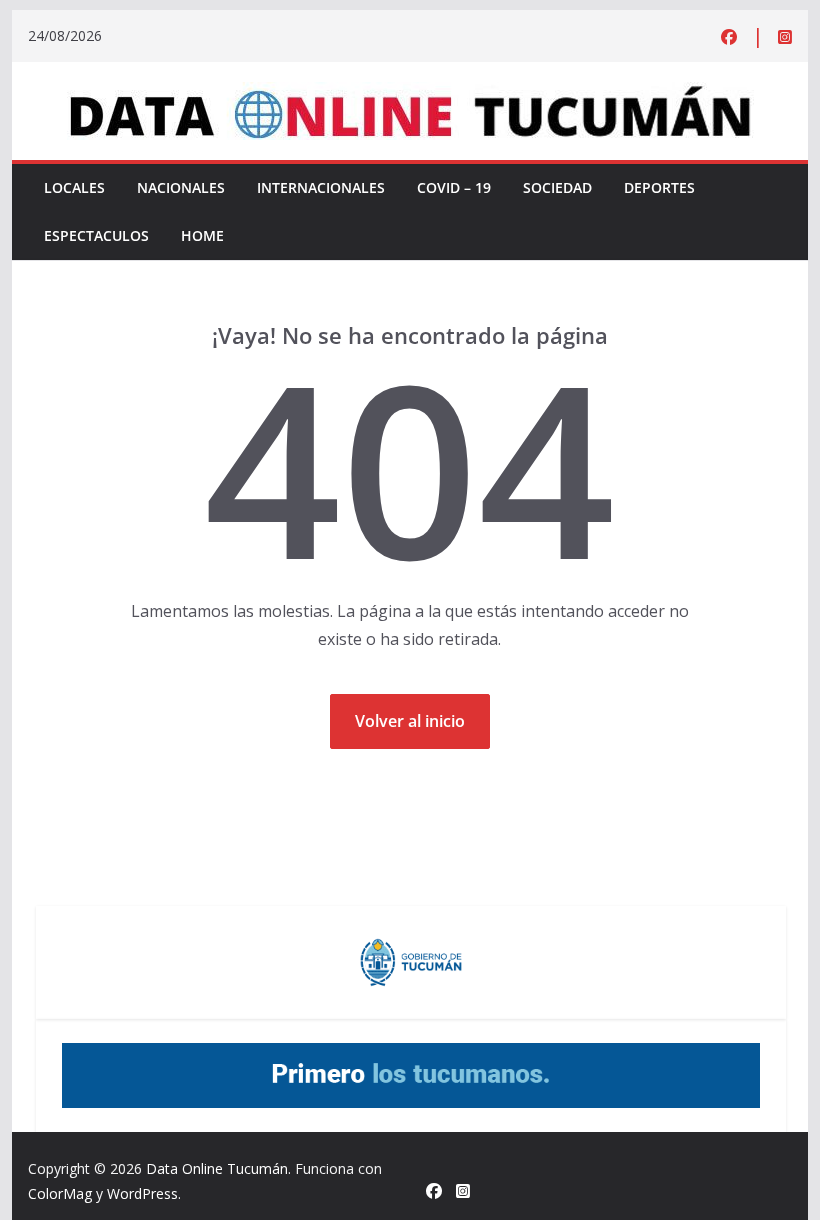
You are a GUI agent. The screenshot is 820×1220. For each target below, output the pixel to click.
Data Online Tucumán (217, 1168)
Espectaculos (96, 235)
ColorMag (60, 1193)
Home (202, 235)
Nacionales (181, 187)
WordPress (142, 1193)
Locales (74, 187)
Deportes (659, 187)
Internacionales (321, 187)
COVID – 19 (454, 187)
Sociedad (557, 187)
